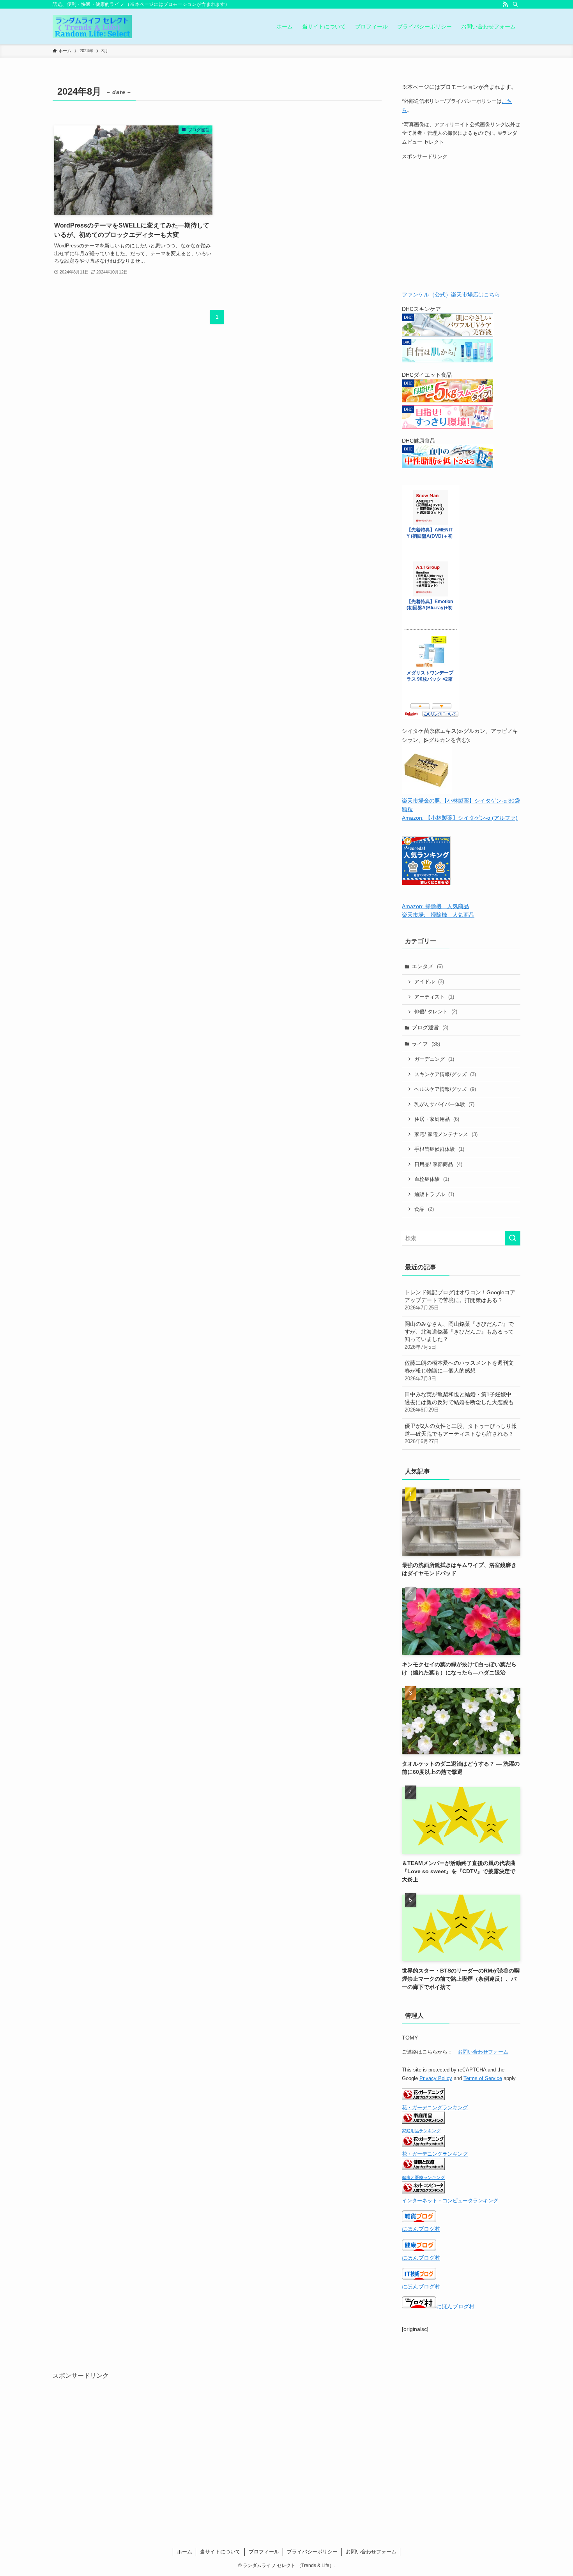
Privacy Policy (436, 2078)
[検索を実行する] (513, 1238)
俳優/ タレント (436, 1012)
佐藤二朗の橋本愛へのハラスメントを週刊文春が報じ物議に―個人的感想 (459, 1370)
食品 (424, 1209)
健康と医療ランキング (423, 2177)
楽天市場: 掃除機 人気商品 (438, 915)
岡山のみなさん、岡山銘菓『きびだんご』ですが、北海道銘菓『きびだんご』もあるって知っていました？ (459, 1335)
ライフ (426, 1044)
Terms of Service (483, 2078)
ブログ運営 (430, 1027)
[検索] (515, 4)
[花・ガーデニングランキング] (423, 2098)
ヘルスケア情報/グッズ (445, 1089)
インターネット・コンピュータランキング (450, 2201)
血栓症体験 (432, 1179)
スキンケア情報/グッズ (445, 1074)
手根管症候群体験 (439, 1149)
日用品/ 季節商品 (438, 1164)
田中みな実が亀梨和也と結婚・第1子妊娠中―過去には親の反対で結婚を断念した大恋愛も (461, 1402)
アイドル (429, 982)
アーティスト (434, 997)
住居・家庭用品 (437, 1119)
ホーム (185, 2552)
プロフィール (264, 2552)
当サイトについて (220, 2552)
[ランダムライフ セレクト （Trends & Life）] (92, 26)
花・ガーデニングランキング (435, 2108)
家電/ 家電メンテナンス (446, 1134)
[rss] (505, 4)
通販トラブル (434, 1194)
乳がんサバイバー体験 (444, 1104)
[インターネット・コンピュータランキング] (423, 2191)
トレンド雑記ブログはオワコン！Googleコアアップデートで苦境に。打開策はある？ (460, 1300)
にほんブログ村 (421, 2229)
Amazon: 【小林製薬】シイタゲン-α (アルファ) (460, 818)
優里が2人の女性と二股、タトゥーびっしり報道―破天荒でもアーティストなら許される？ (461, 1434)
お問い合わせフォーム (483, 2052)
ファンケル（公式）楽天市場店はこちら (451, 295)
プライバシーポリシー (312, 2552)
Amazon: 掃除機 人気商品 (435, 906)
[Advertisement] (461, 227)
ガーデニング (434, 1059)
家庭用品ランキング (421, 2131)
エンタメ (427, 966)
